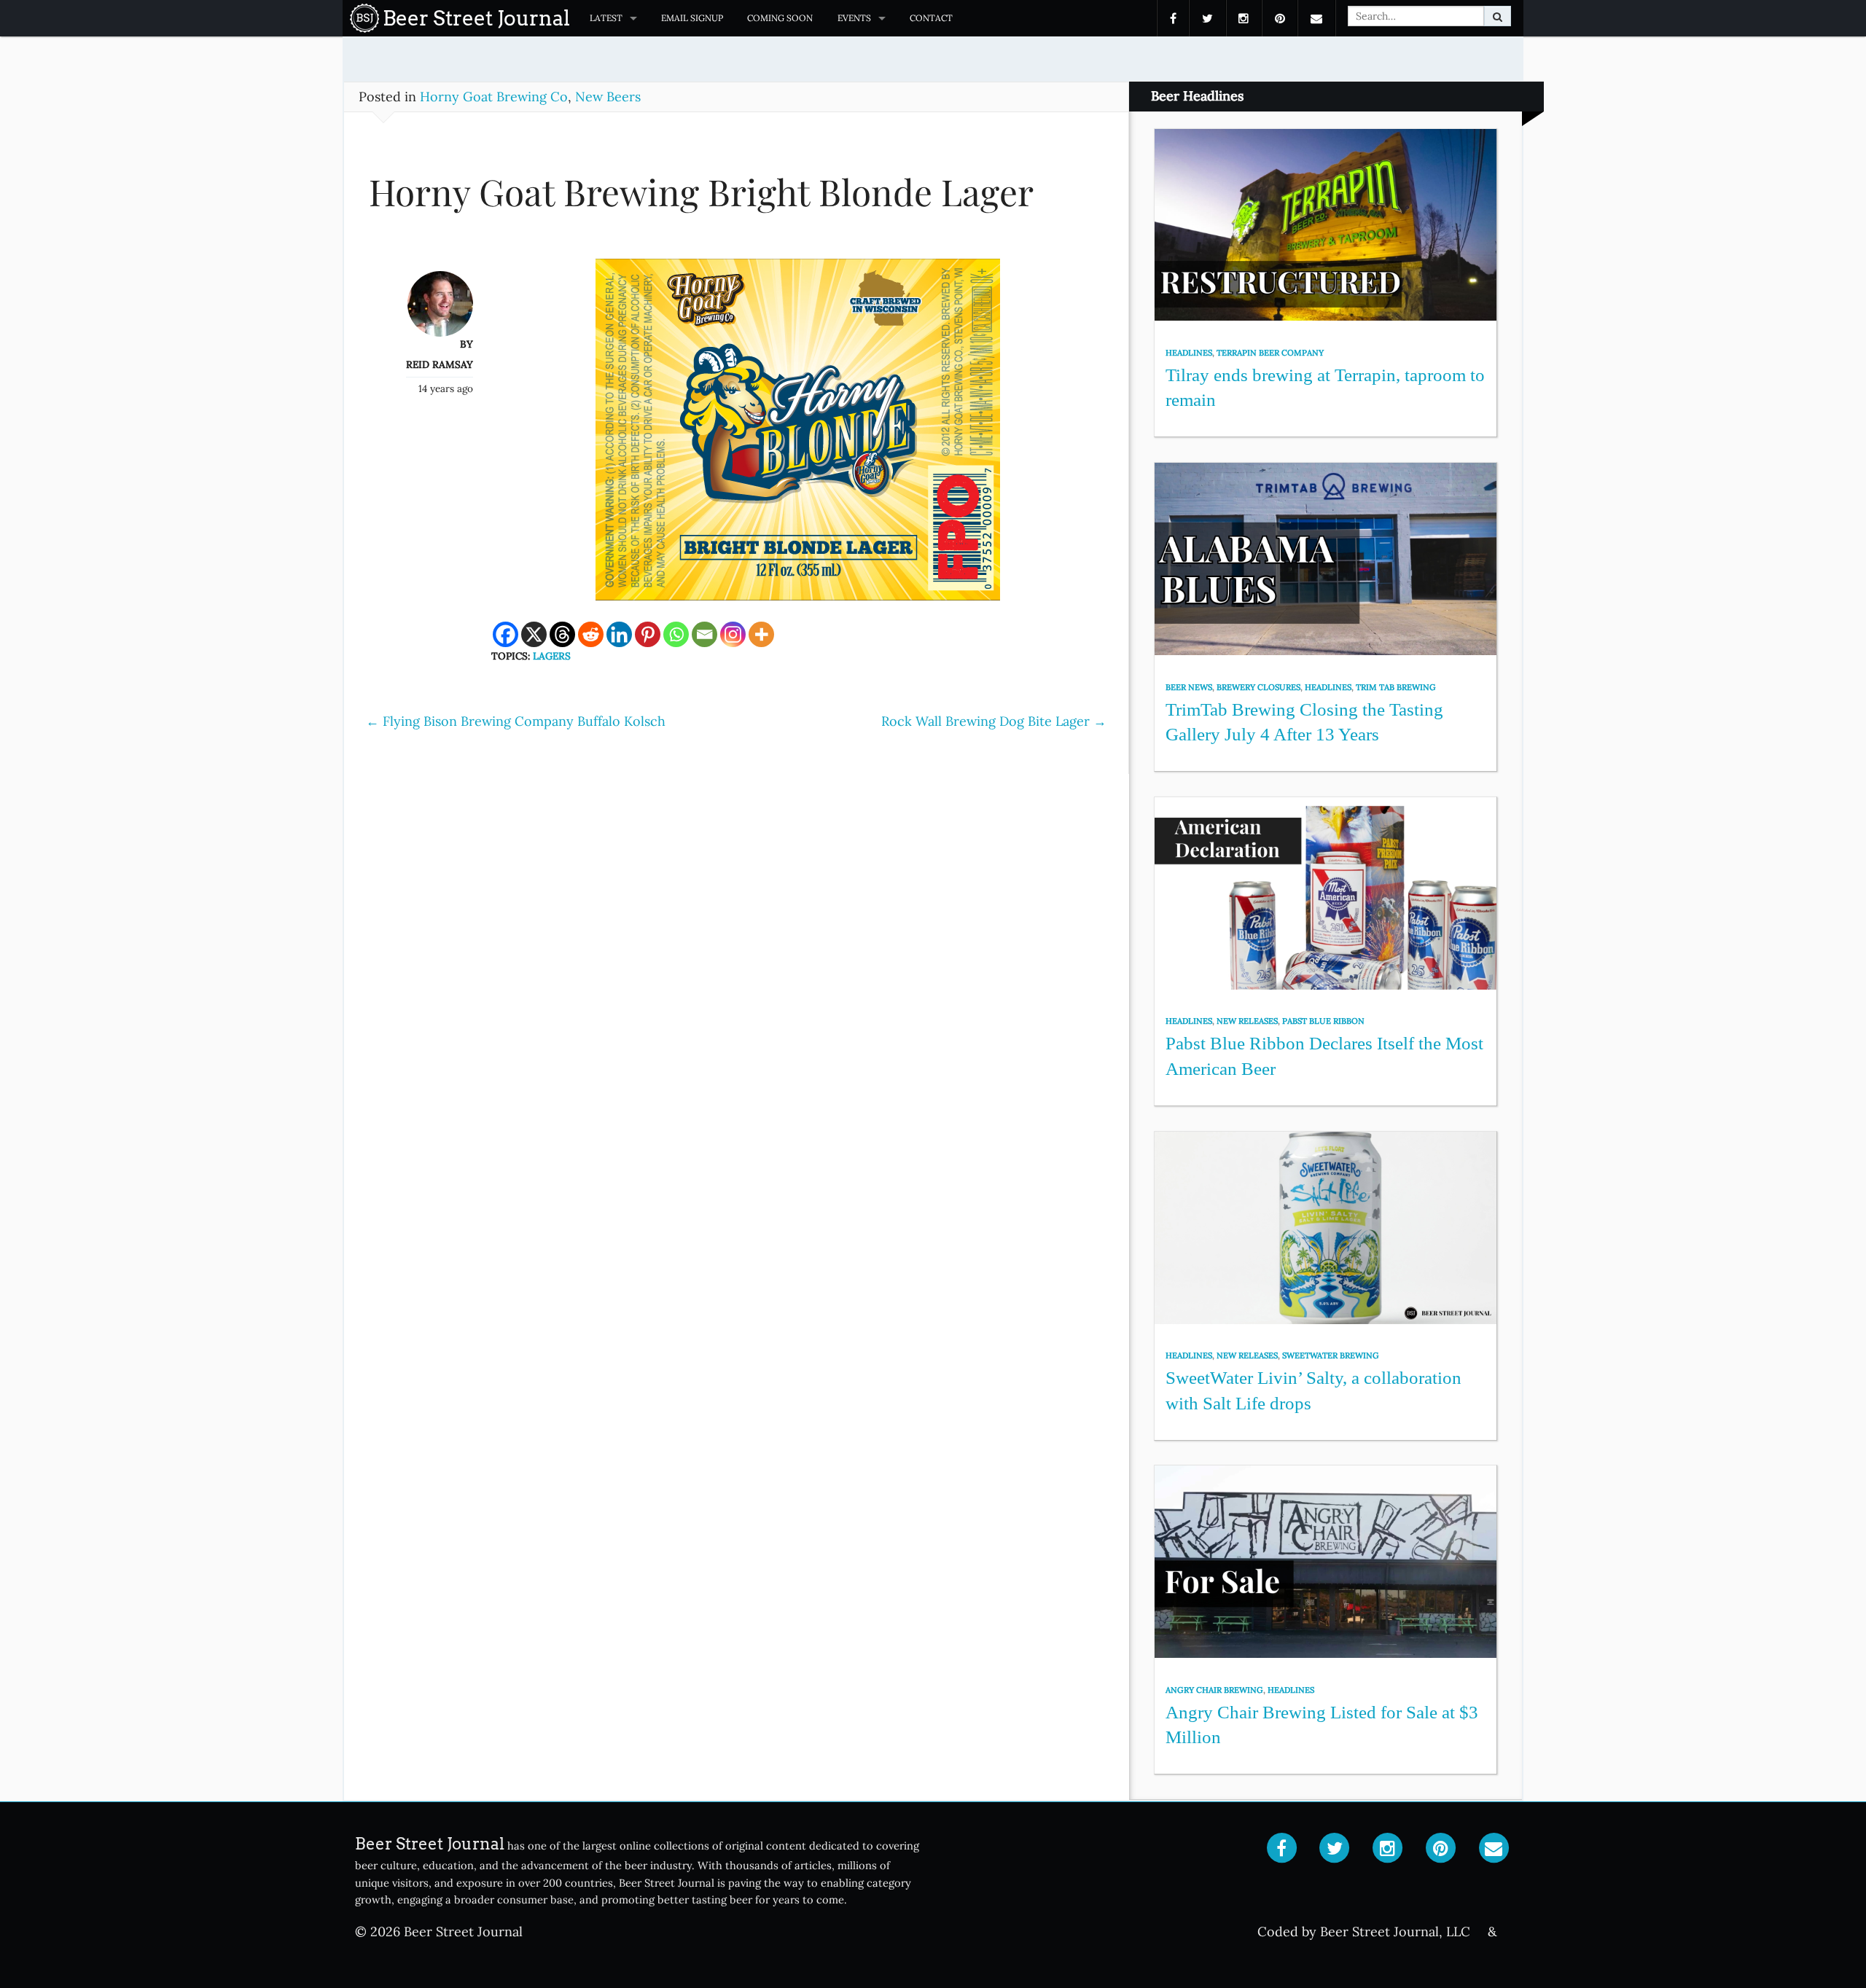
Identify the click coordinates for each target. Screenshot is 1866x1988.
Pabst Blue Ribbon (1323, 1021)
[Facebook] (505, 634)
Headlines (1189, 353)
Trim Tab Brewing (1396, 687)
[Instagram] (733, 634)
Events (854, 18)
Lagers (552, 656)
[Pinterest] (648, 634)
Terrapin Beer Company (1270, 353)
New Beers (608, 97)
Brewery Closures (1258, 687)
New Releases (1247, 1021)
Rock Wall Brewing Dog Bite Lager (994, 721)
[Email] (704, 634)
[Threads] (562, 634)
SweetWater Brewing (1331, 1355)
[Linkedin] (619, 634)
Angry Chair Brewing (1214, 1690)
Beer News (1189, 687)
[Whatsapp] (676, 634)
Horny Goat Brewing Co (494, 97)
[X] (534, 634)
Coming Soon (780, 18)
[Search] (1498, 16)
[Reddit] (591, 634)
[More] (761, 634)
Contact (931, 18)
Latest (606, 18)
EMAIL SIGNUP (692, 18)
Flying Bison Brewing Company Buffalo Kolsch (516, 721)
